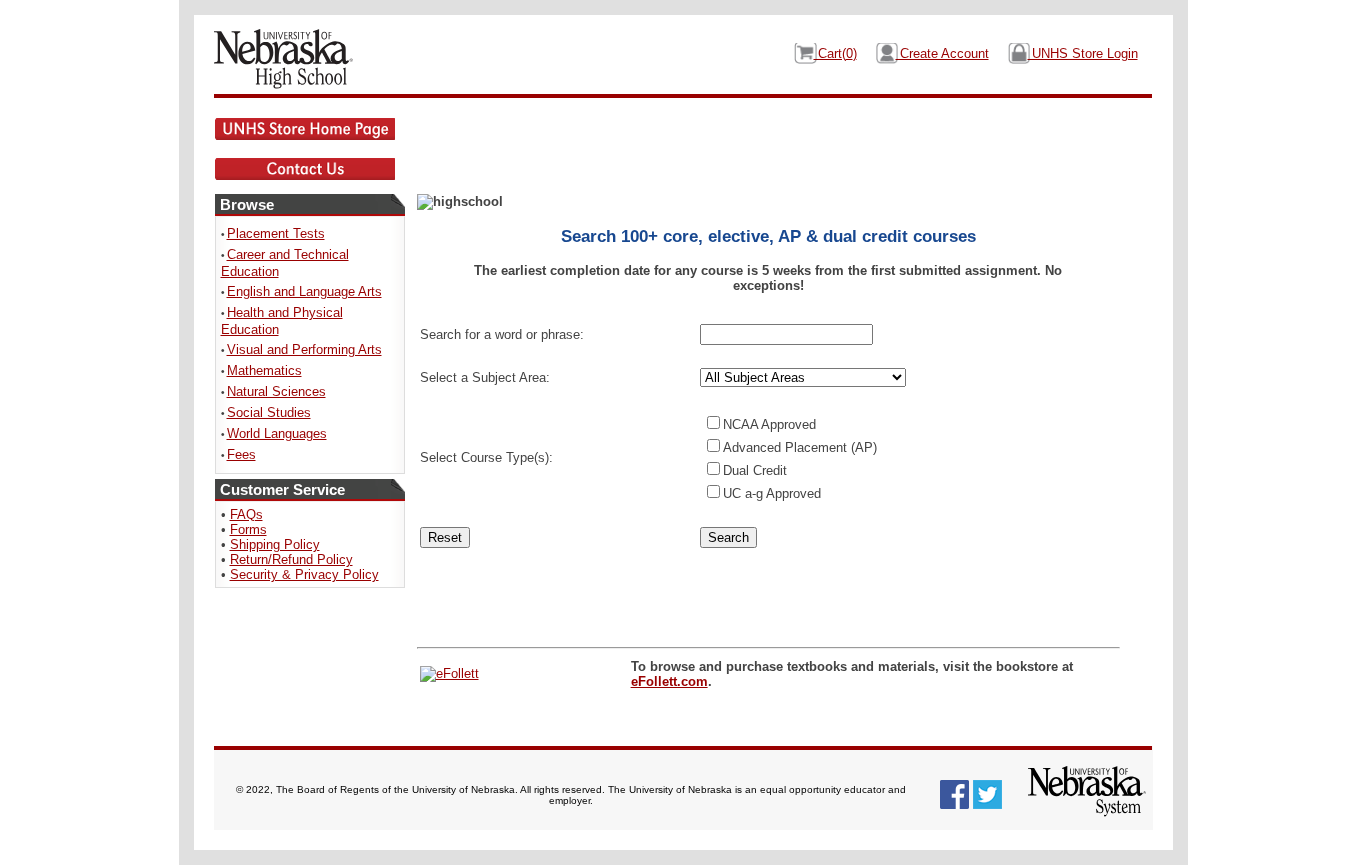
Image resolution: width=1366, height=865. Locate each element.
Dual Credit (755, 470)
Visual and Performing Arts (304, 349)
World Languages (277, 433)
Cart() (835, 53)
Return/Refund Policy (291, 559)
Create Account (942, 53)
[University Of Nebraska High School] (296, 59)
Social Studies (269, 412)
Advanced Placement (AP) (800, 447)
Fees (241, 454)
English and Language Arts (304, 291)
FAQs (246, 514)
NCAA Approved (769, 424)
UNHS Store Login (1083, 53)
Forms (248, 529)
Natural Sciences (276, 391)
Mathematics (264, 370)
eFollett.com (669, 681)
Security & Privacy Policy (304, 574)
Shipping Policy (275, 544)
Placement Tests (276, 233)
